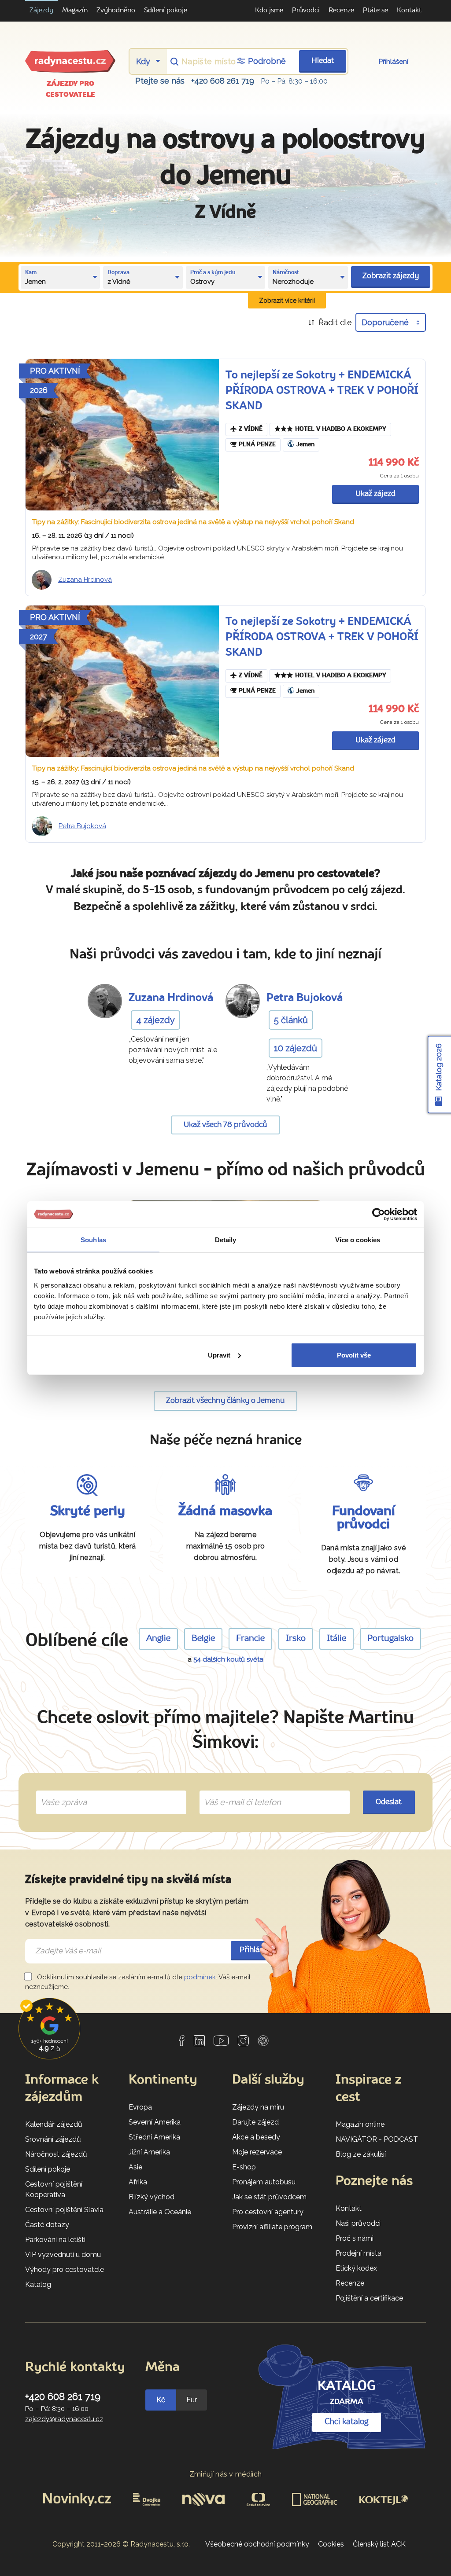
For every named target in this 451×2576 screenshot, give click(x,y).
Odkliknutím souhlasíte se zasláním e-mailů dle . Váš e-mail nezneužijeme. (138, 1982)
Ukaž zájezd (375, 494)
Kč (161, 2400)
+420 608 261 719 (223, 81)
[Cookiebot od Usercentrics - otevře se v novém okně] (379, 1215)
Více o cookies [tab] (358, 1240)
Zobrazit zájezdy (391, 276)
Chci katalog (347, 2422)
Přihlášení (394, 62)
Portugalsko (390, 1639)
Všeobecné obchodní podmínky (257, 2544)
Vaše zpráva (60, 1792)
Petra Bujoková (82, 826)
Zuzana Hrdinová (85, 580)
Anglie (158, 1639)
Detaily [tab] (226, 1240)
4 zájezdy (155, 1020)
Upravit (219, 1355)
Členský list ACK (379, 2544)
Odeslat (389, 1802)
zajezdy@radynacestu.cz (64, 2419)
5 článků (291, 1020)
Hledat (323, 61)
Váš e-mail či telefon (236, 1792)
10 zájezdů (296, 1048)
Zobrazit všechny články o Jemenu (225, 1401)
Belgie (203, 1639)
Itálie (336, 1639)
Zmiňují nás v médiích (226, 2474)
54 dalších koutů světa (228, 1659)
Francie (250, 1639)
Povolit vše (354, 1355)
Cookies (331, 2544)
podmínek (200, 1977)
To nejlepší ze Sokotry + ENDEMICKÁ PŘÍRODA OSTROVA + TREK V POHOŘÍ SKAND (322, 391)
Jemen (305, 445)
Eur (192, 2400)
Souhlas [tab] (93, 1240)
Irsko (296, 1639)
